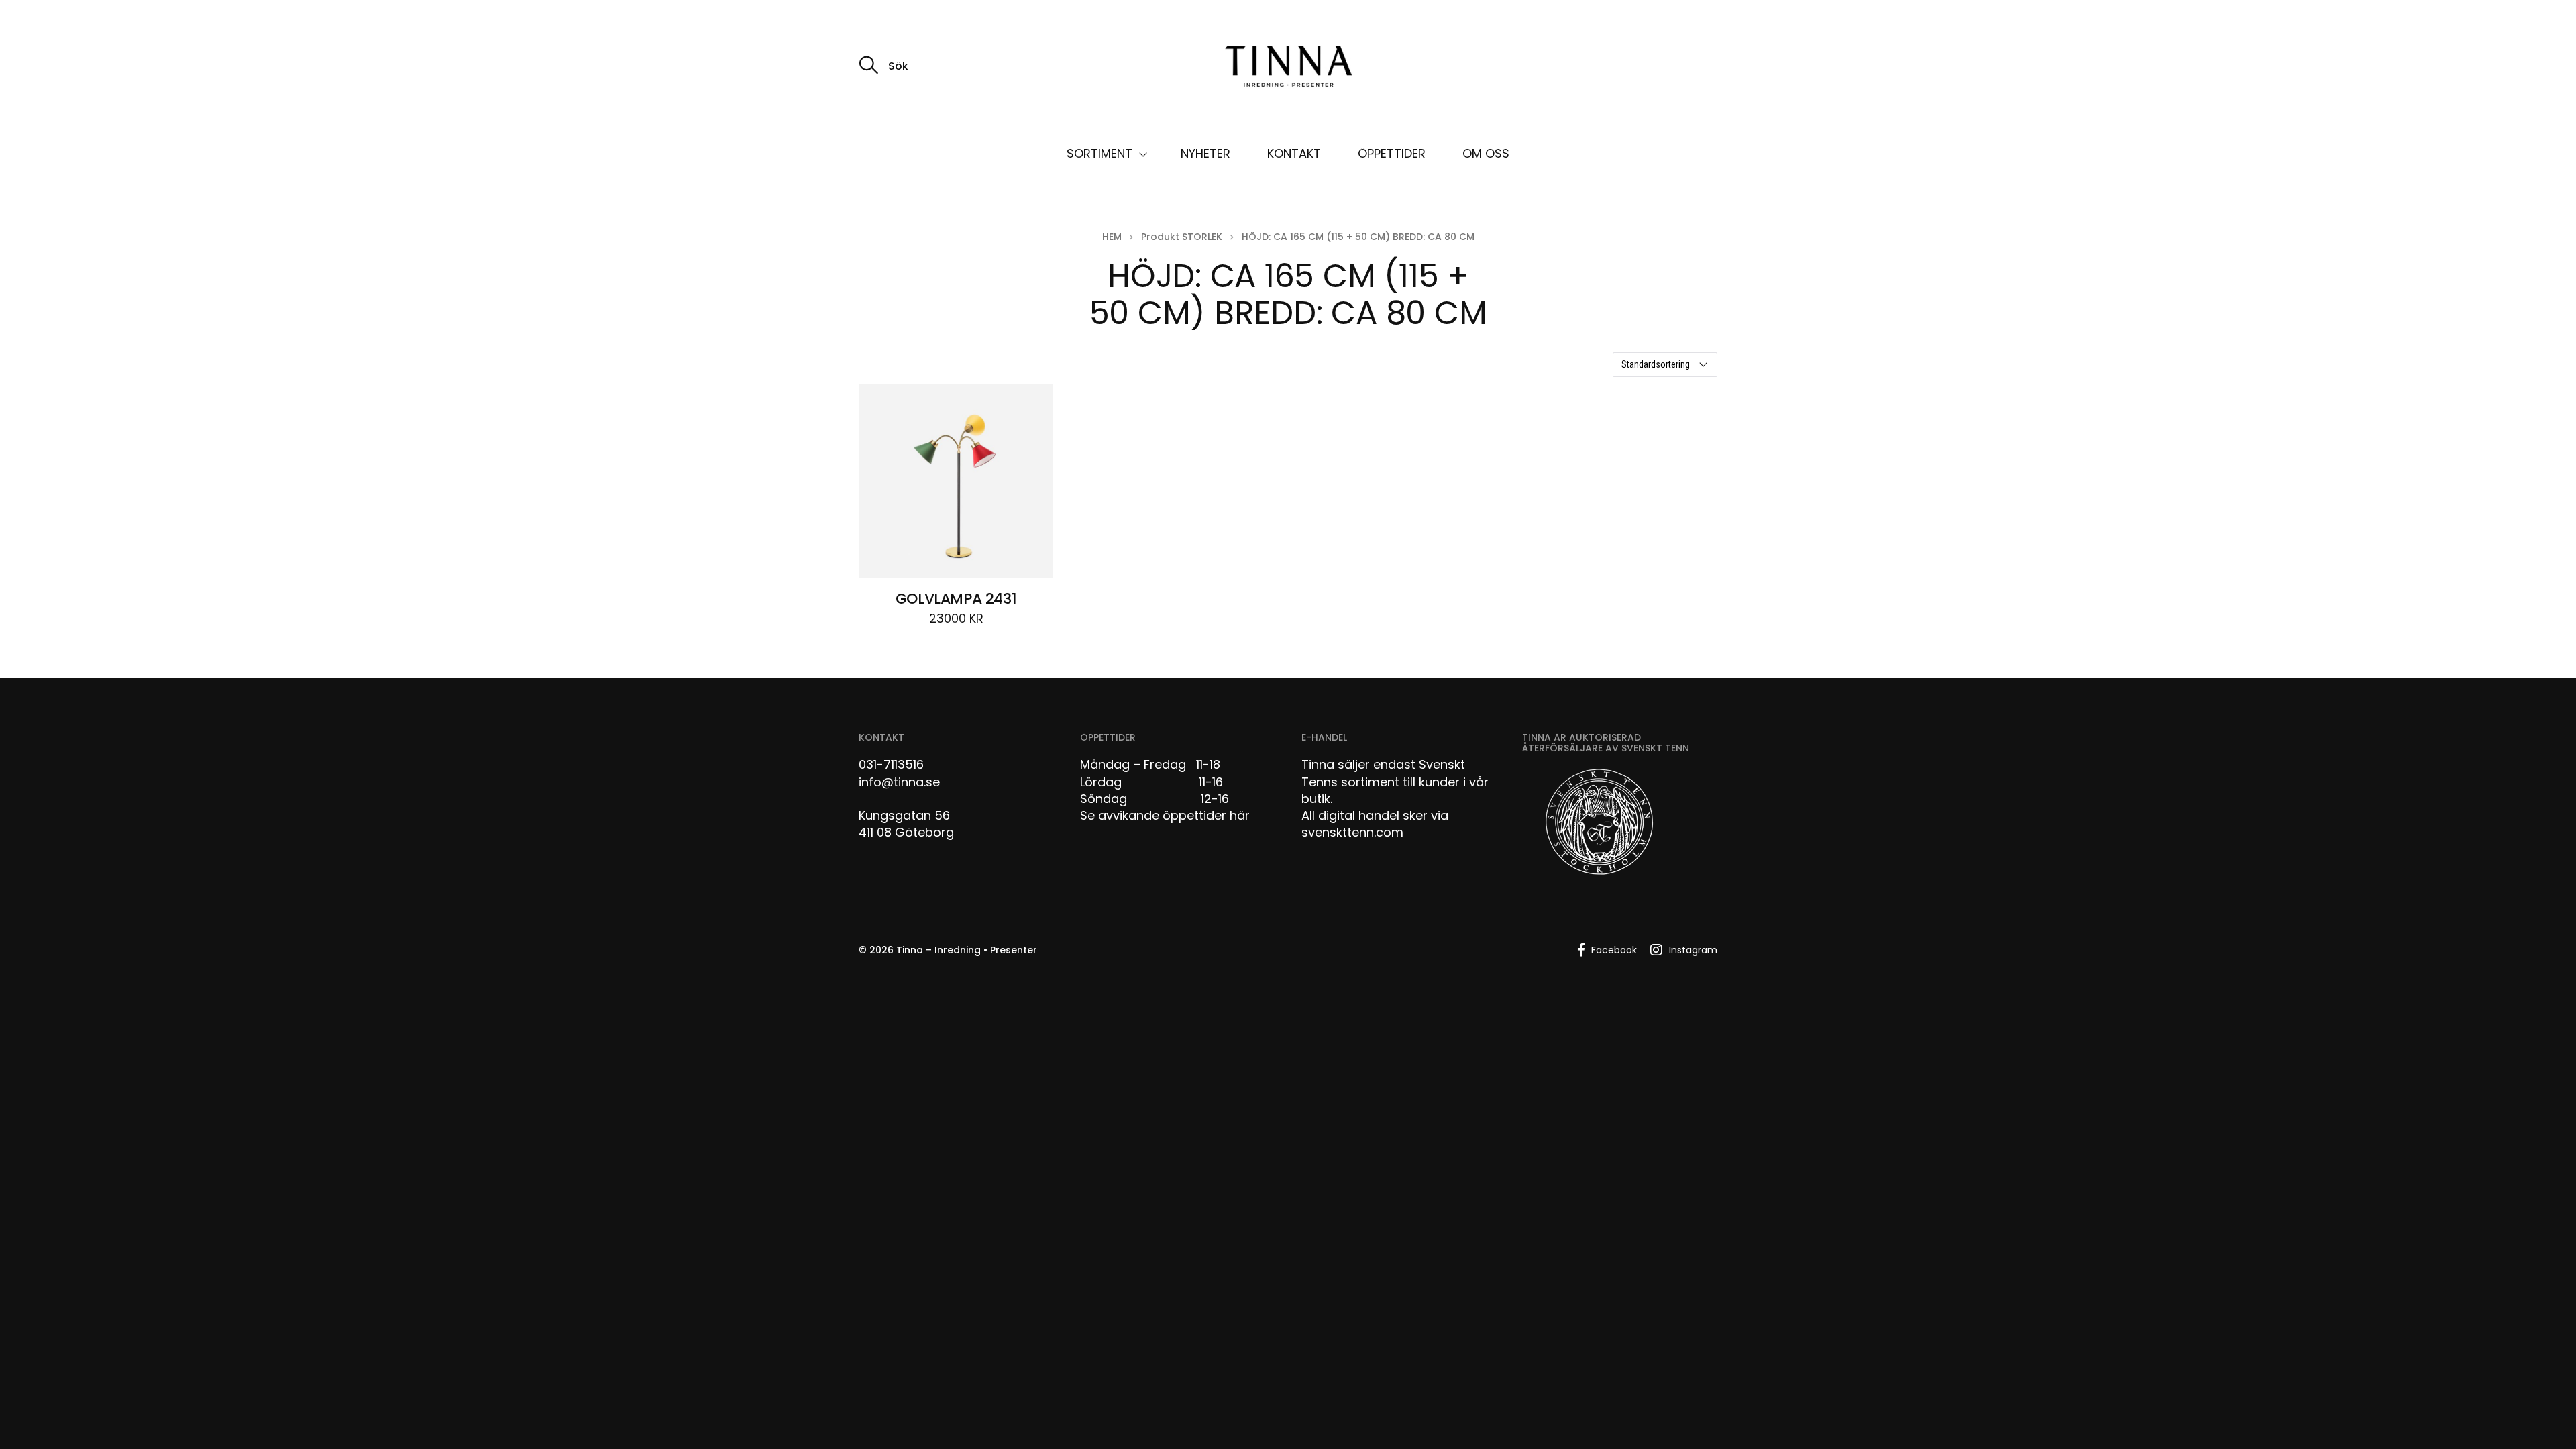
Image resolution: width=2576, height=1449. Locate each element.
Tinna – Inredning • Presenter (967, 950)
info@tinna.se (899, 782)
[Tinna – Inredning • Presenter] (1288, 67)
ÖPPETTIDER (1392, 153)
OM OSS (1486, 153)
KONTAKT (1294, 153)
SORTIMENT (1099, 153)
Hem (1112, 237)
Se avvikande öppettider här (1165, 815)
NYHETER (1205, 153)
